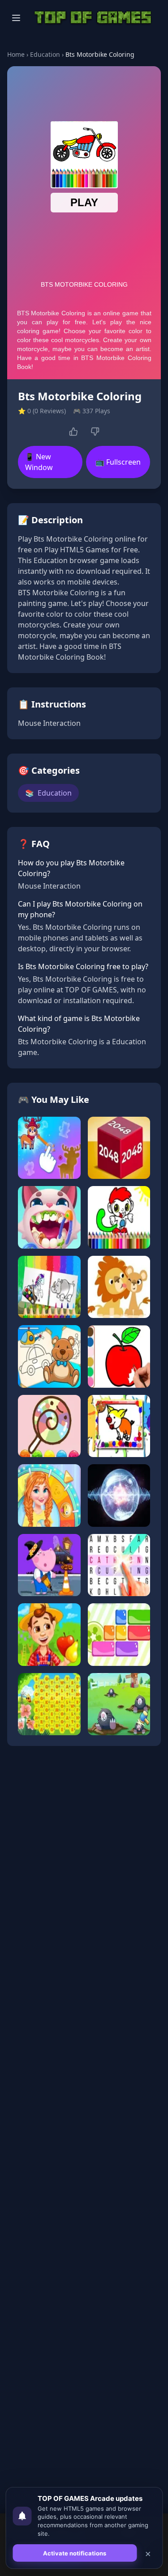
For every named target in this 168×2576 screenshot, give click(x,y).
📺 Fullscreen (118, 462)
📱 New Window (39, 462)
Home (16, 54)
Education (45, 54)
